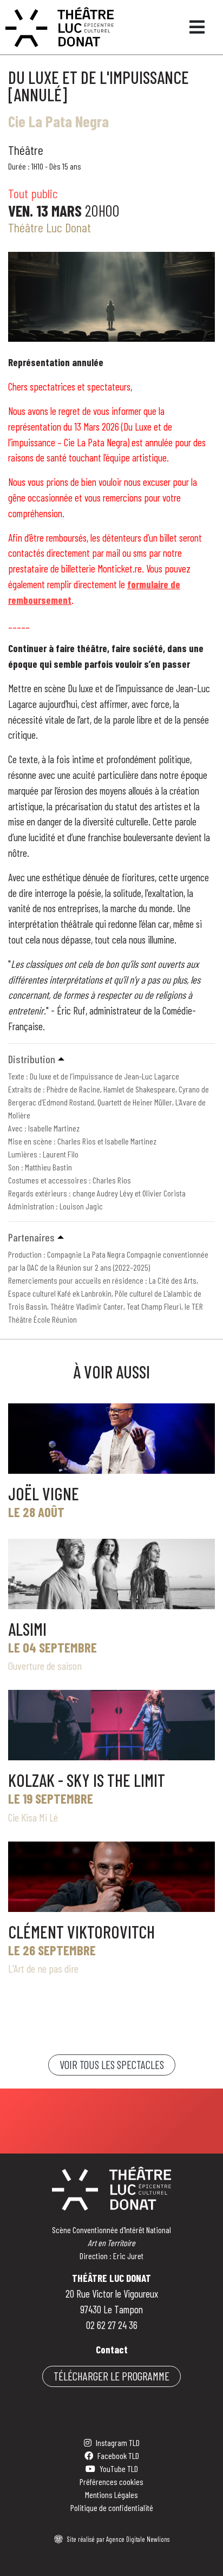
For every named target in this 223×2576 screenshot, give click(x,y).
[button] (111, 1059)
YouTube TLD (119, 2468)
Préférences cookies (111, 2481)
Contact (112, 2349)
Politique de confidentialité (112, 2507)
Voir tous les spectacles (112, 2064)
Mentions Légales (111, 2494)
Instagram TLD (118, 2442)
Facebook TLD (118, 2455)
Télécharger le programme (111, 2376)
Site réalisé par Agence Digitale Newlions (118, 2539)
